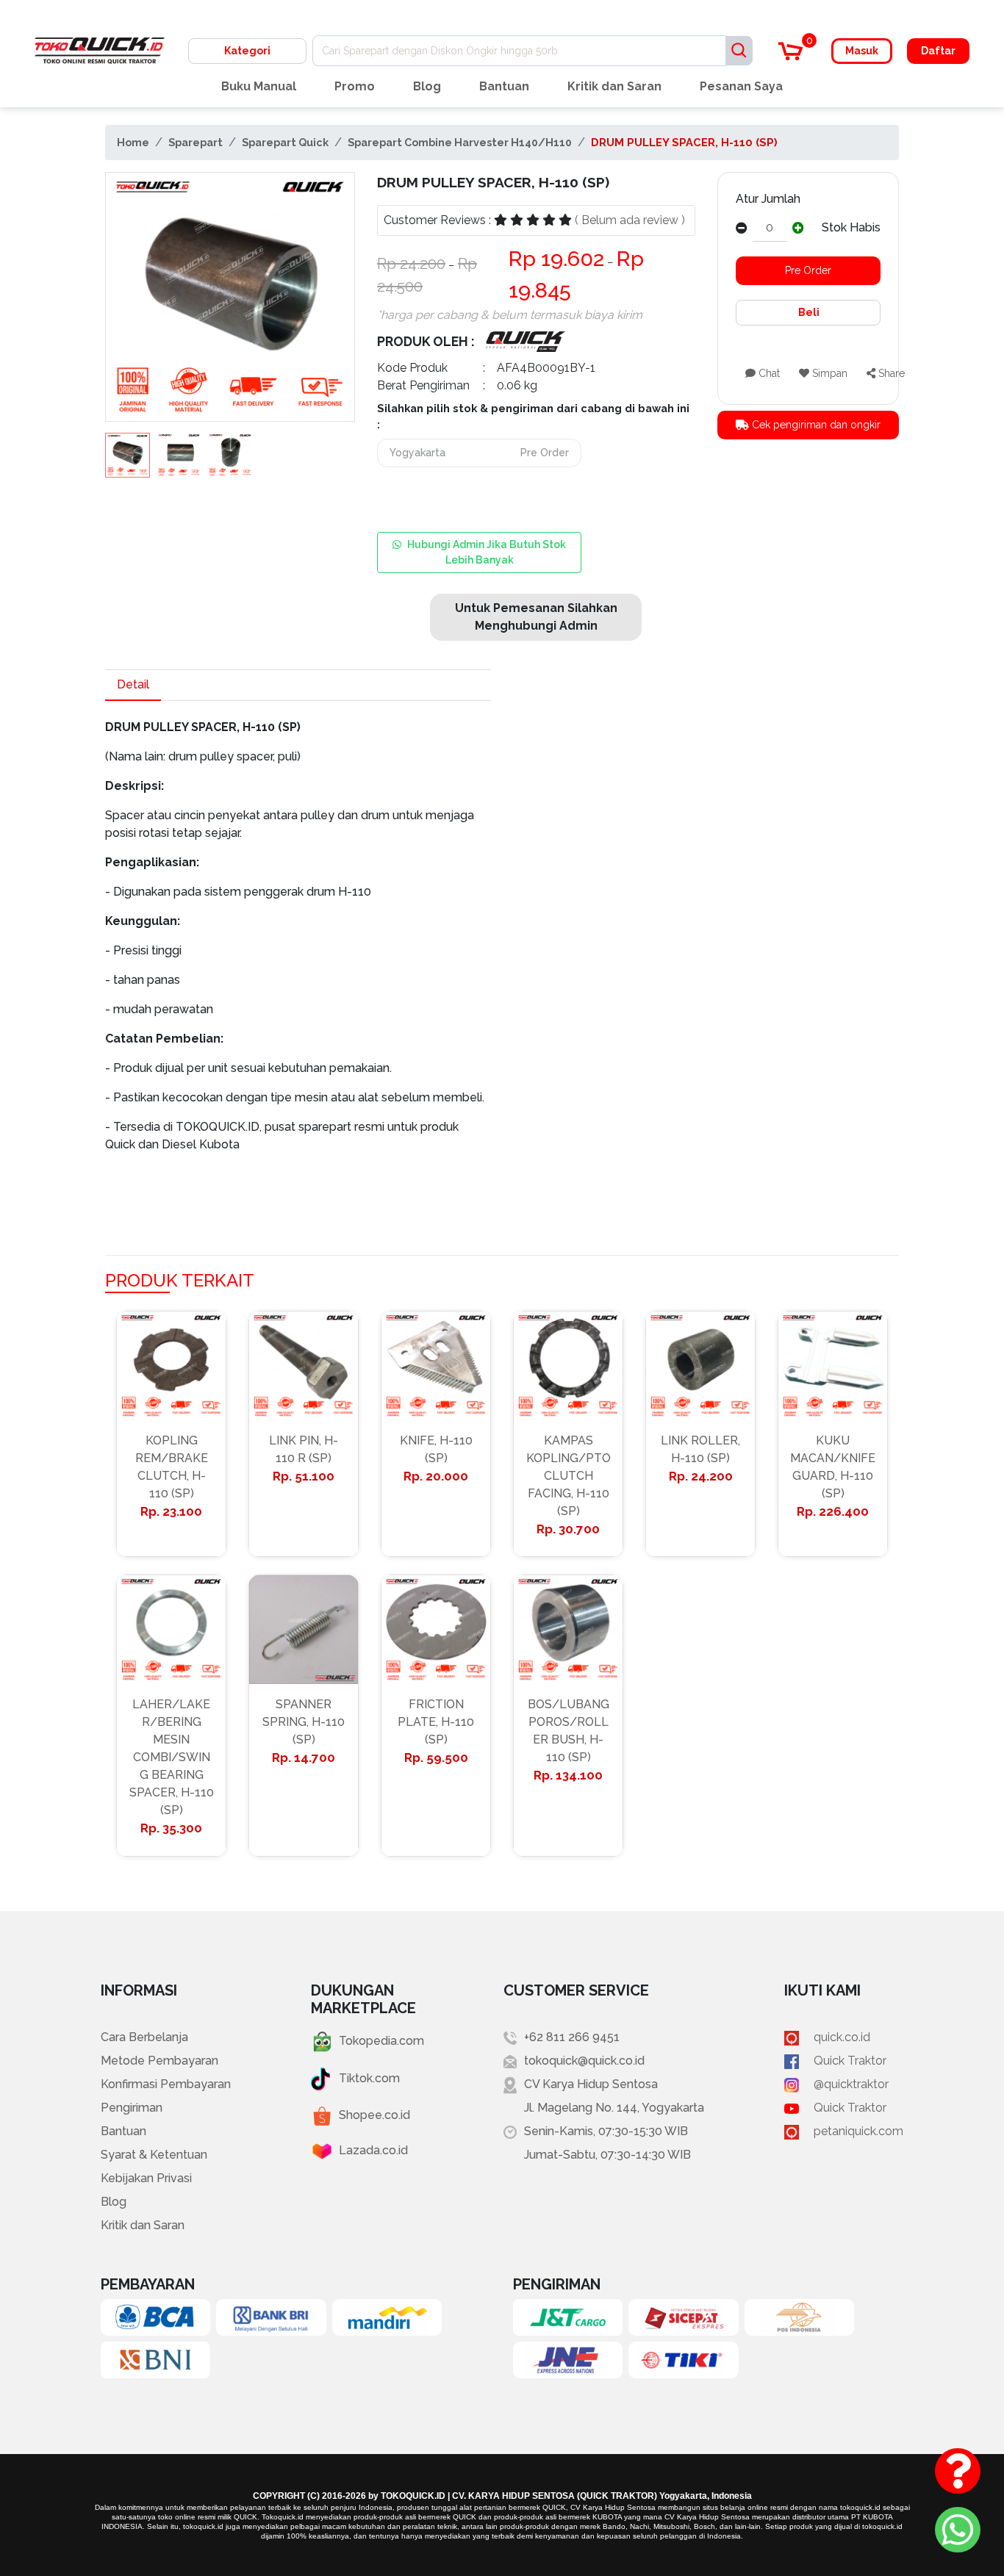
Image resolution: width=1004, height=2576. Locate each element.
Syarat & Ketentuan (154, 2155)
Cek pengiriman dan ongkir (815, 425)
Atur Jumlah (768, 199)
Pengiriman (132, 2108)
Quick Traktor (850, 2061)
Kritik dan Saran (614, 86)
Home (133, 142)
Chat (768, 373)
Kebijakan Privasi (146, 2178)
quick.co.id (842, 2037)
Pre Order (808, 270)
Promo (355, 86)
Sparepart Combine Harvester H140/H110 (460, 142)
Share (890, 373)
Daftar (938, 51)
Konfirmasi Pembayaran (166, 2084)
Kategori (247, 51)
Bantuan (504, 86)
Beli (808, 312)
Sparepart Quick (285, 142)
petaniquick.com (858, 2131)
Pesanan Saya (741, 86)
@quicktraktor (851, 2084)
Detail (133, 684)
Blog (427, 86)
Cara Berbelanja (144, 2037)
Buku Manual (259, 86)
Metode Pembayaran (159, 2061)
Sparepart (196, 142)
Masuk (862, 51)
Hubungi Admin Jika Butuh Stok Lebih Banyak (487, 552)
